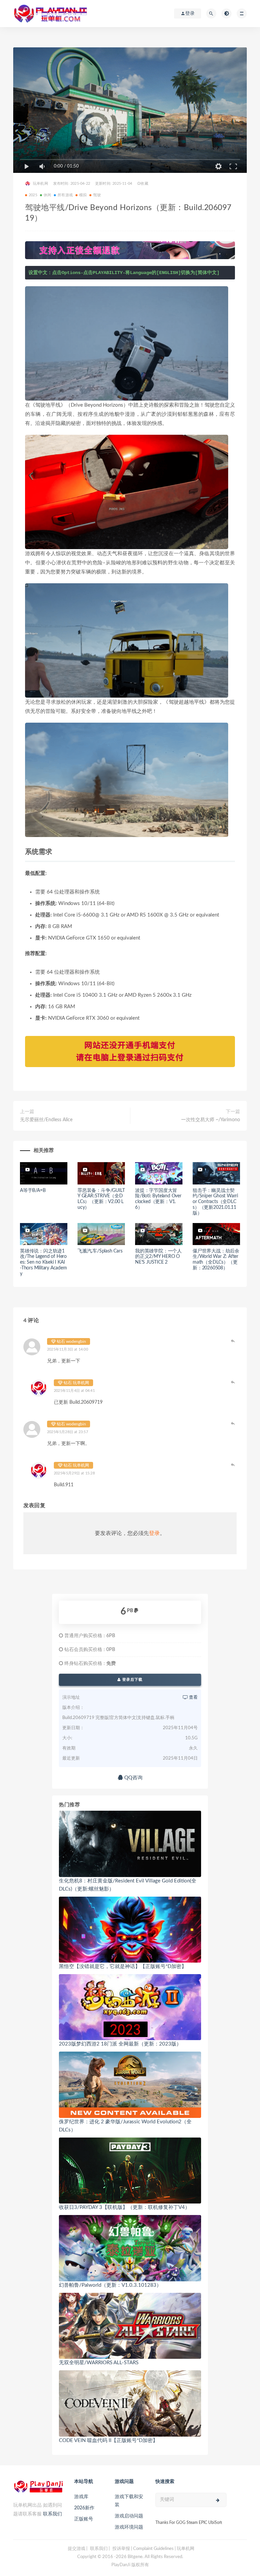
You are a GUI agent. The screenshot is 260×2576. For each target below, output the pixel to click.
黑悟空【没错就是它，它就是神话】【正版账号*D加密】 (123, 1967)
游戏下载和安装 (129, 2501)
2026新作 (84, 2508)
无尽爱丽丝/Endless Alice (46, 1120)
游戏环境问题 (129, 2527)
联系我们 (52, 2514)
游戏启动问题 (129, 2516)
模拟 (83, 195)
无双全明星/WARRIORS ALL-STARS (99, 2363)
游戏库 (81, 2497)
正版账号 (84, 2519)
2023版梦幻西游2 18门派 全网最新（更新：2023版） (120, 2044)
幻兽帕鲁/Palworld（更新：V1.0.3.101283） (110, 2285)
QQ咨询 (133, 1778)
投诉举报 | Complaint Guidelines (143, 2549)
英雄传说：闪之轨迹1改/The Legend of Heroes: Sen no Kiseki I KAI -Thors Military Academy (44, 1262)
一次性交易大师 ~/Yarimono (211, 1120)
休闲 (47, 195)
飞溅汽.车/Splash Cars (100, 1251)
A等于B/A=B (33, 1191)
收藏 (144, 184)
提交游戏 (77, 2549)
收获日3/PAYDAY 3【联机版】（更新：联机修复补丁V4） (124, 2207)
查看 (193, 1698)
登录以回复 (233, 1341)
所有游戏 (65, 195)
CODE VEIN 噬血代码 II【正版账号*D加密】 (108, 2441)
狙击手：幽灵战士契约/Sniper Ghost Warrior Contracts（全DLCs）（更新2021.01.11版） (215, 1202)
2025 (33, 195)
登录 (154, 1533)
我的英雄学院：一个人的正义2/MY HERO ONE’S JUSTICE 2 (158, 1257)
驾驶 (97, 195)
